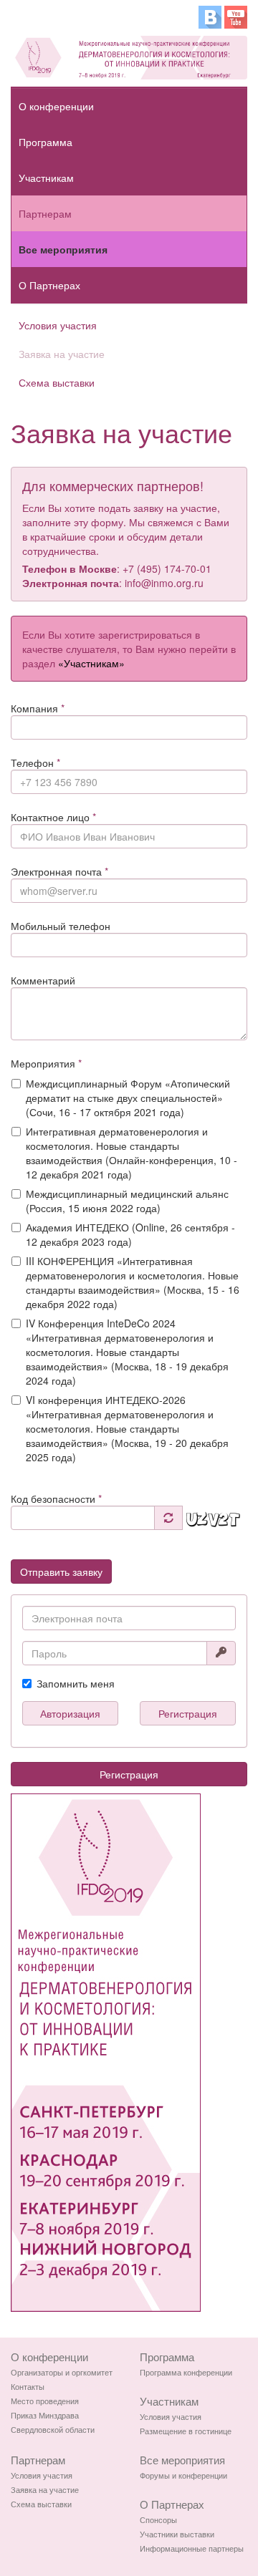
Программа (46, 142)
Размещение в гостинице (186, 2431)
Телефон (35, 762)
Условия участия (58, 325)
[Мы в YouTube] (236, 16)
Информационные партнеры (192, 2548)
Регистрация (188, 1713)
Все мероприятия (63, 249)
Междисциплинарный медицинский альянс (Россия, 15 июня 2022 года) (127, 1201)
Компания (38, 708)
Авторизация (70, 1713)
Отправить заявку (61, 1572)
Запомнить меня (76, 1683)
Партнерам (45, 213)
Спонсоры (158, 2519)
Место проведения (45, 2401)
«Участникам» (91, 663)
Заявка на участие (62, 354)
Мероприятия (46, 1063)
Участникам (46, 178)
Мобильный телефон (61, 926)
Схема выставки (57, 382)
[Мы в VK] (210, 16)
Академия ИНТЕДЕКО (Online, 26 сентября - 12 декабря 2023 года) (130, 1234)
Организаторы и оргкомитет (62, 2372)
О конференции (56, 106)
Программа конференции (186, 2372)
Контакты (28, 2386)
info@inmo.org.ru (164, 583)
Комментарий (43, 980)
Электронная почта (59, 871)
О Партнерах (49, 285)
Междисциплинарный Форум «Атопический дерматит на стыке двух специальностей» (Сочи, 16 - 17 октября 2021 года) (128, 1098)
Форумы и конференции (183, 2475)
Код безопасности (56, 1498)
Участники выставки (177, 2534)
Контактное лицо (53, 817)
